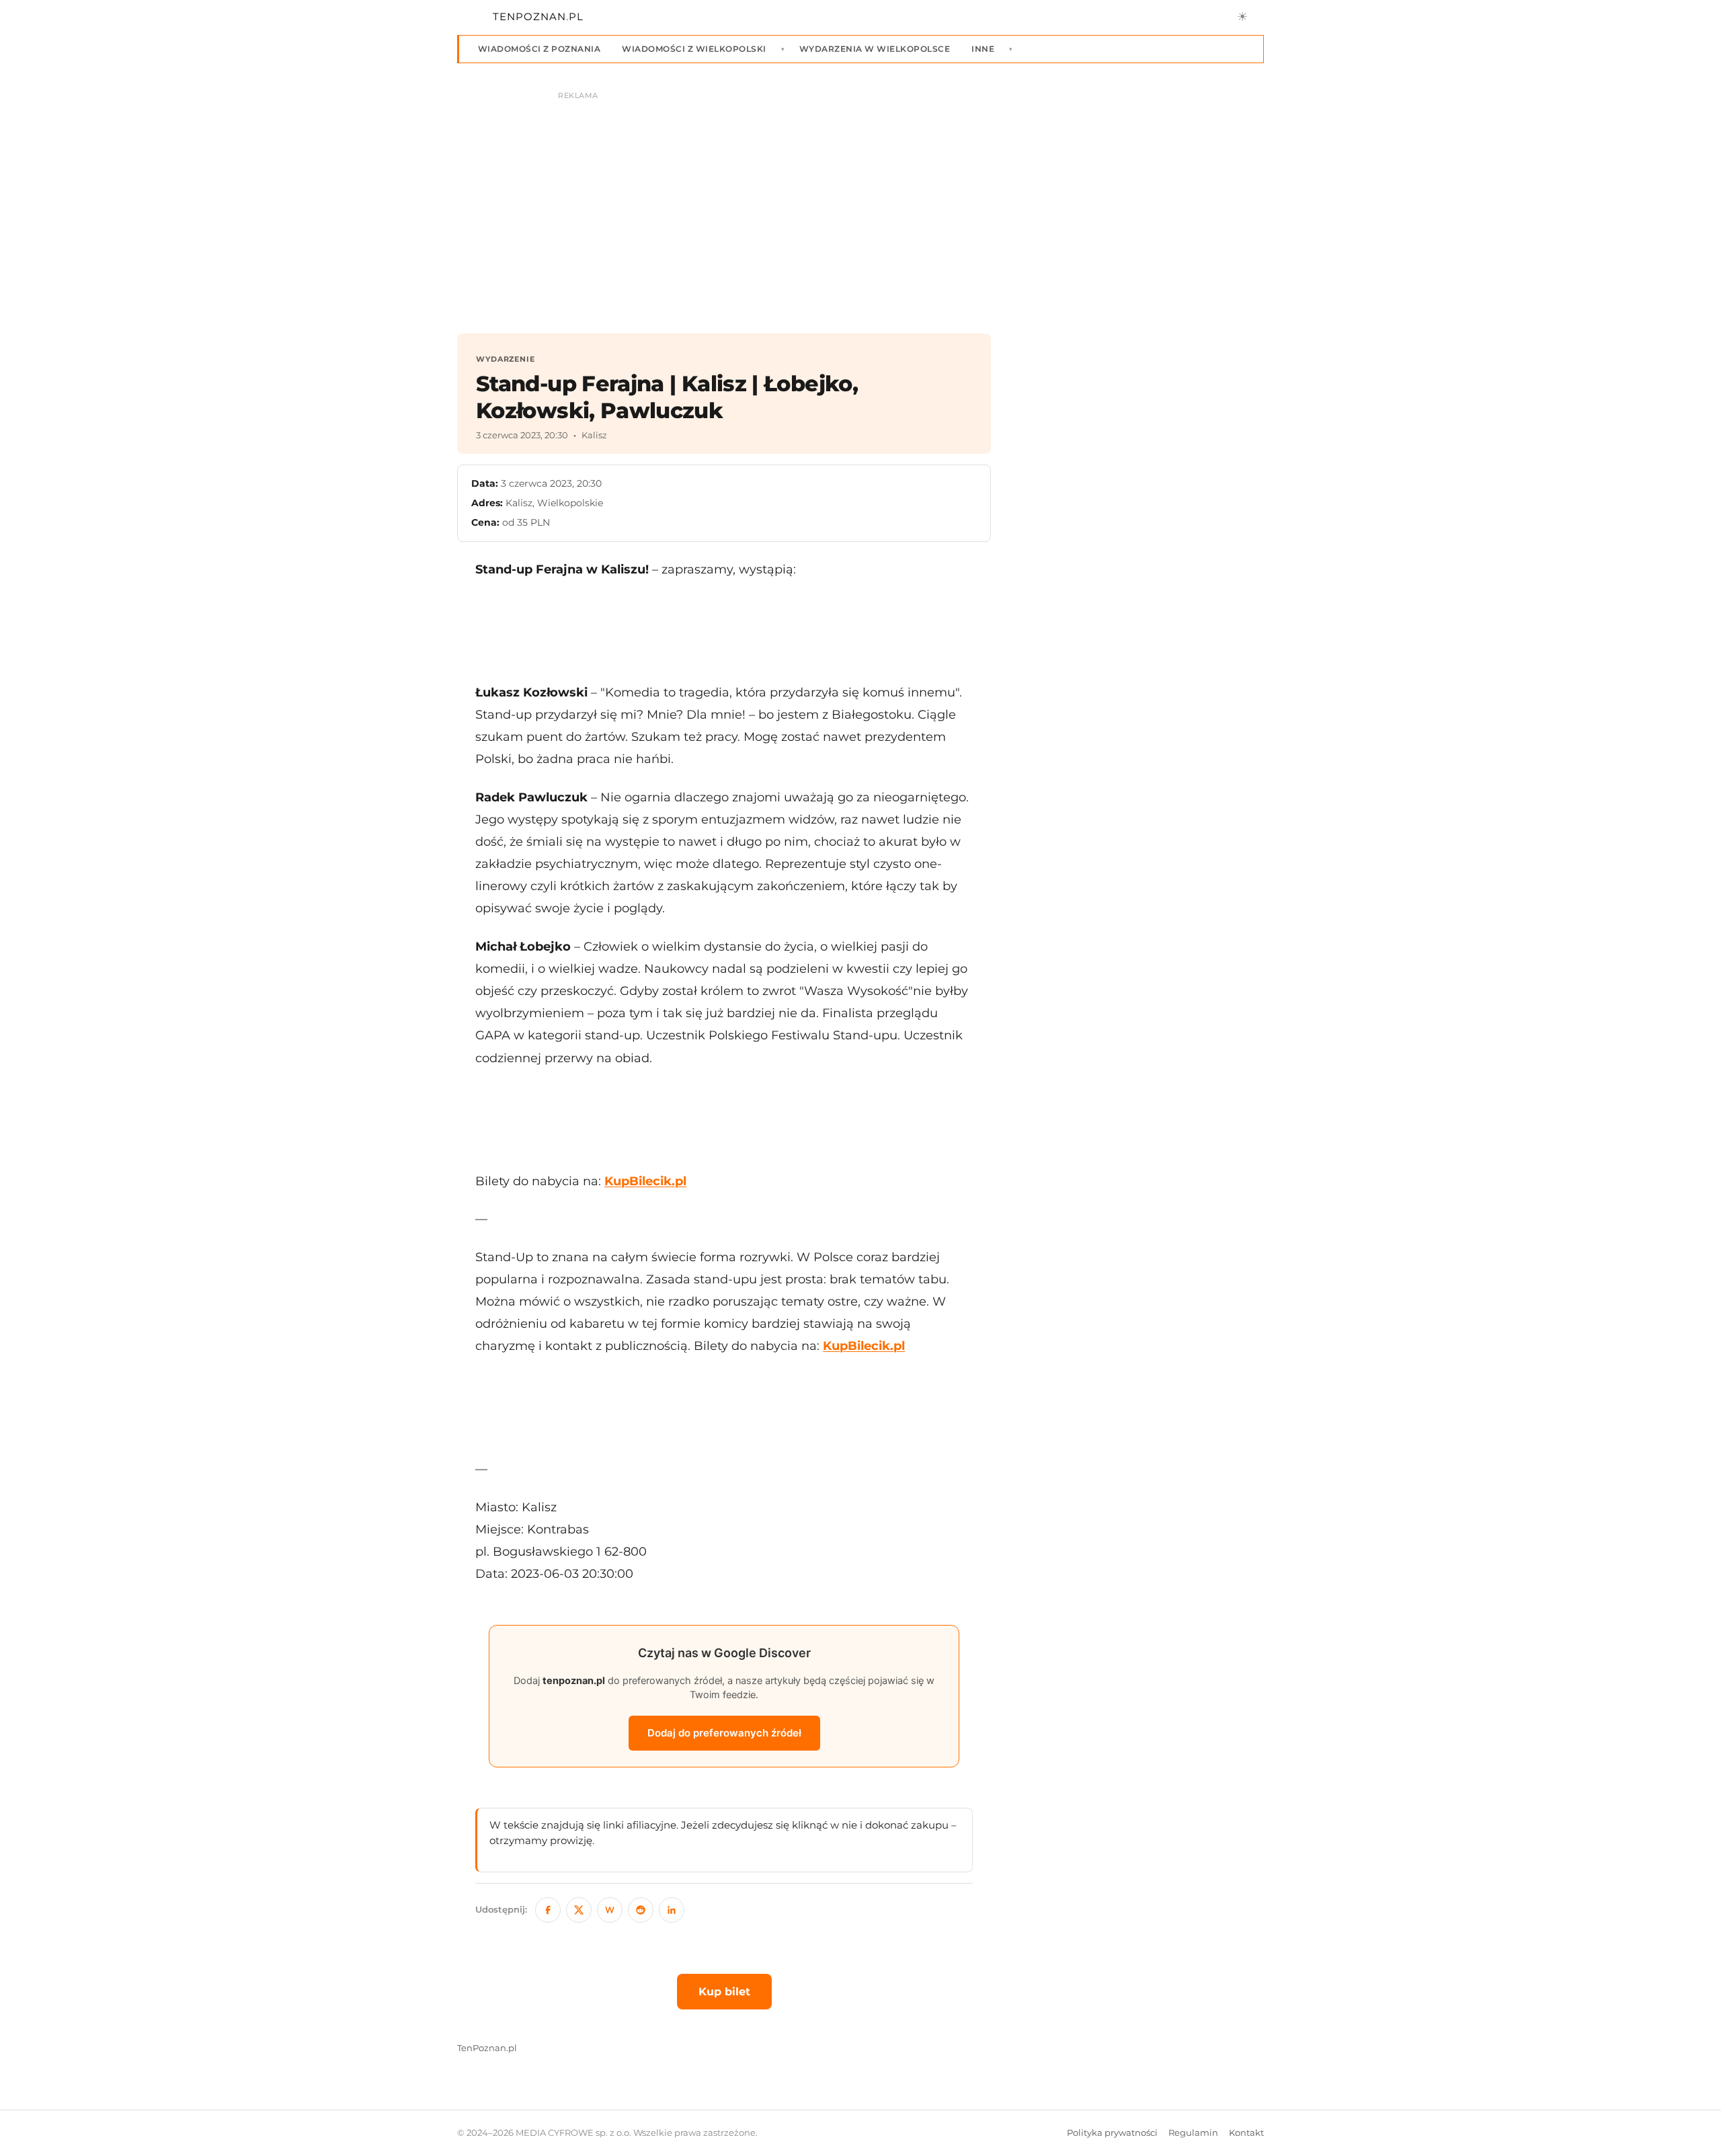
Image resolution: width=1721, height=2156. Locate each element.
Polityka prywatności (1112, 2133)
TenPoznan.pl (487, 2048)
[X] (579, 1910)
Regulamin (1193, 2133)
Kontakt (1246, 2133)
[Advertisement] (724, 631)
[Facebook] (548, 1910)
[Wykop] (610, 1910)
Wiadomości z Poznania (539, 49)
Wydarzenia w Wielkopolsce (875, 49)
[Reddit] (641, 1910)
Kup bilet (724, 1992)
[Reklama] (860, 206)
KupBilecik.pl (645, 1181)
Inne (983, 49)
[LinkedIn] (672, 1910)
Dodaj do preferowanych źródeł (724, 1733)
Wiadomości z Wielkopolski (694, 49)
